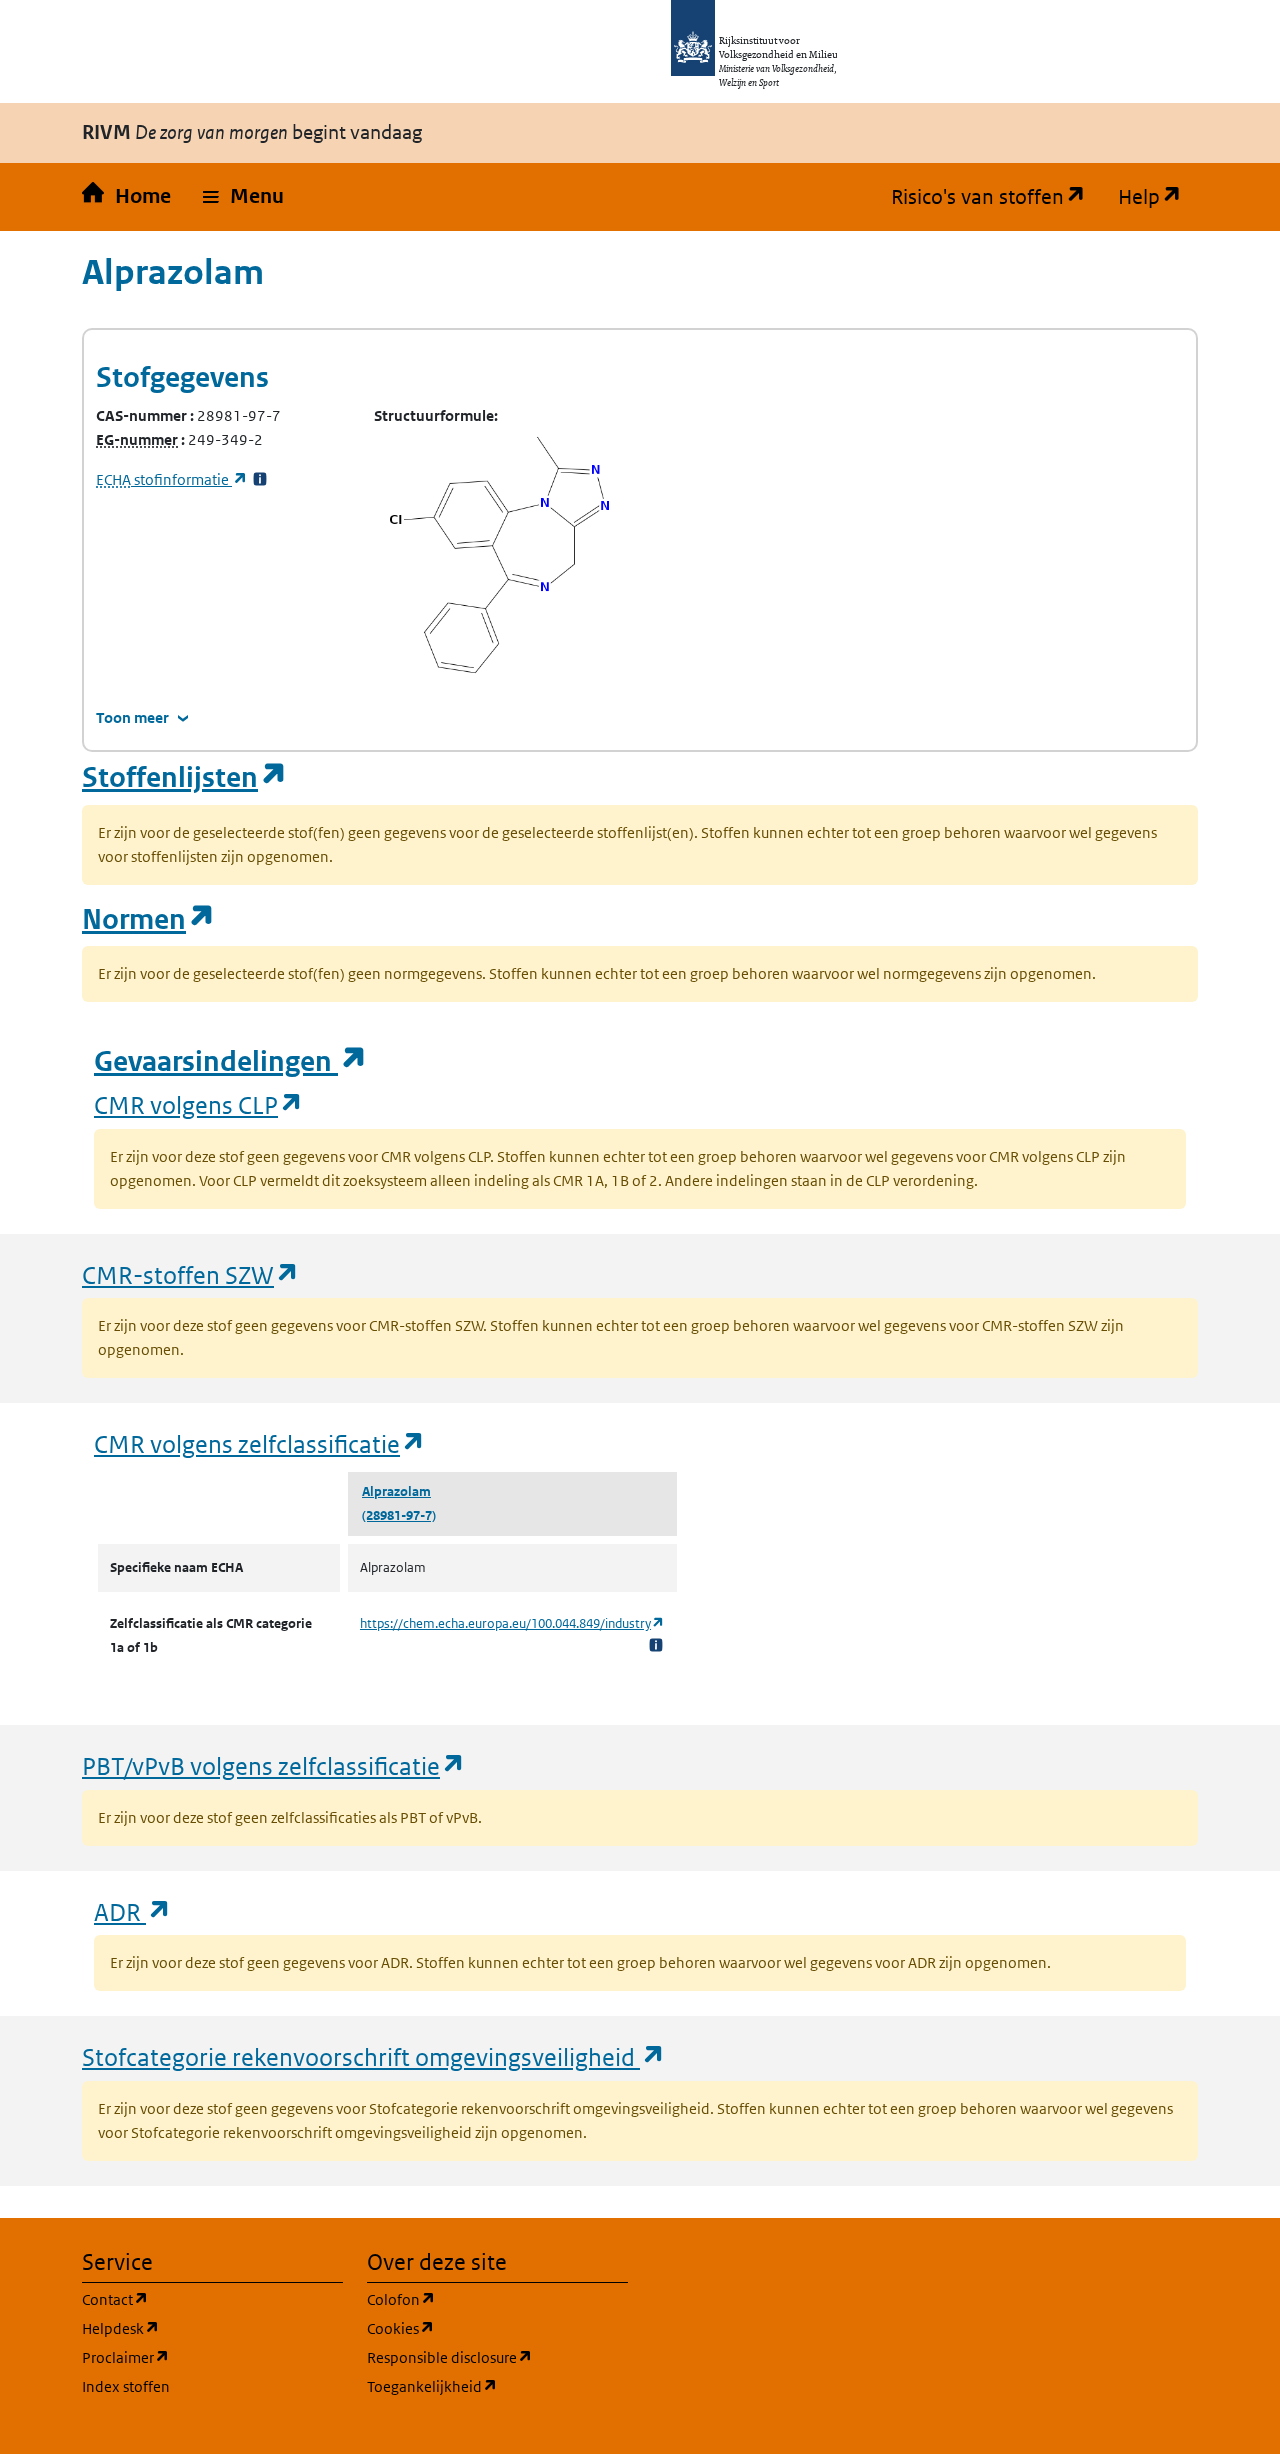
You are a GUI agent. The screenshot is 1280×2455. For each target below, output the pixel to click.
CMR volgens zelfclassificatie (260, 1443)
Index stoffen (126, 2386)
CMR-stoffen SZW (191, 1274)
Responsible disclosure (497, 2357)
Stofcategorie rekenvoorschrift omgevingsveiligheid (374, 2056)
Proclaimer (212, 2357)
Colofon (497, 2299)
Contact (211, 2299)
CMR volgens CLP (199, 1104)
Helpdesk (212, 2328)
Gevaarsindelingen (231, 1061)
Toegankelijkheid (497, 2386)
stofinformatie (172, 479)
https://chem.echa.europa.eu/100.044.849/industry (512, 1623)
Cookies (496, 2328)
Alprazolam (396, 1491)
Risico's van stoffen (996, 197)
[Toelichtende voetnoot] (656, 1644)
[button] (243, 197)
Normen (149, 919)
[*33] (260, 479)
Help (1158, 197)
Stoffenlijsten (185, 777)
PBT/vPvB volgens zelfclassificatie (274, 1765)
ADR (133, 1911)
